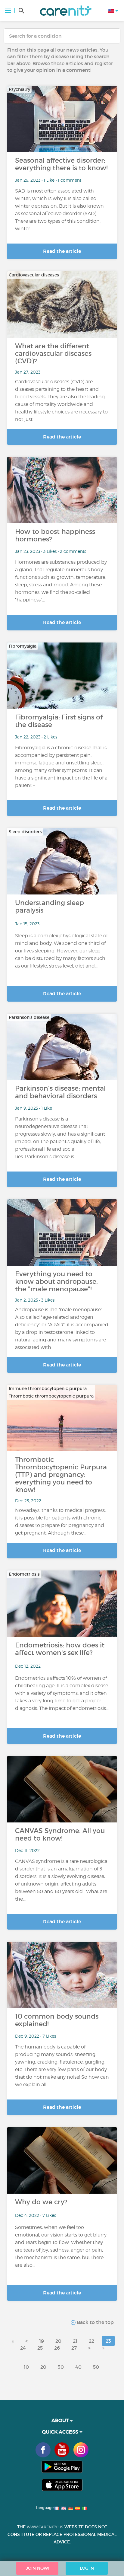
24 (23, 2348)
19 (42, 2341)
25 (40, 2348)
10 (26, 2367)
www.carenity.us (45, 2527)
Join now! (37, 2568)
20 (58, 2341)
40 (78, 2367)
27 (74, 2348)
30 (61, 2367)
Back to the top (95, 2322)
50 (96, 2367)
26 (57, 2348)
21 (75, 2341)
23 (108, 2341)
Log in (87, 2568)
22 (91, 2341)
